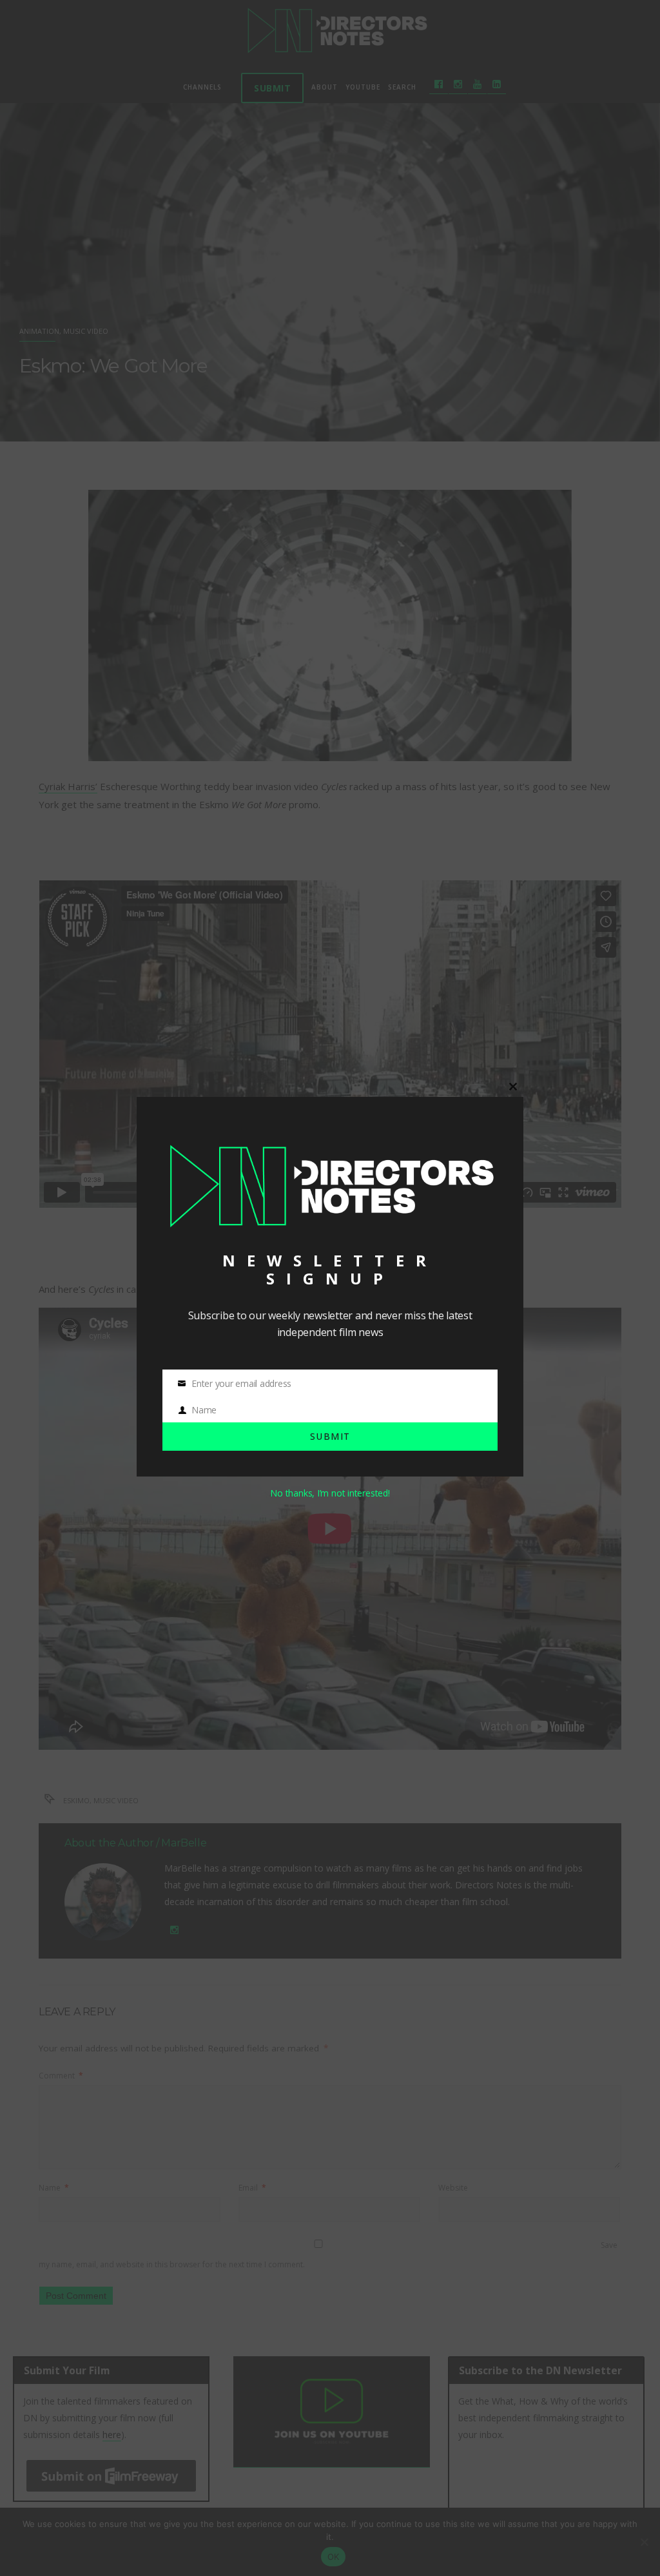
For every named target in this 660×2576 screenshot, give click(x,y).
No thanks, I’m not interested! (330, 1493)
